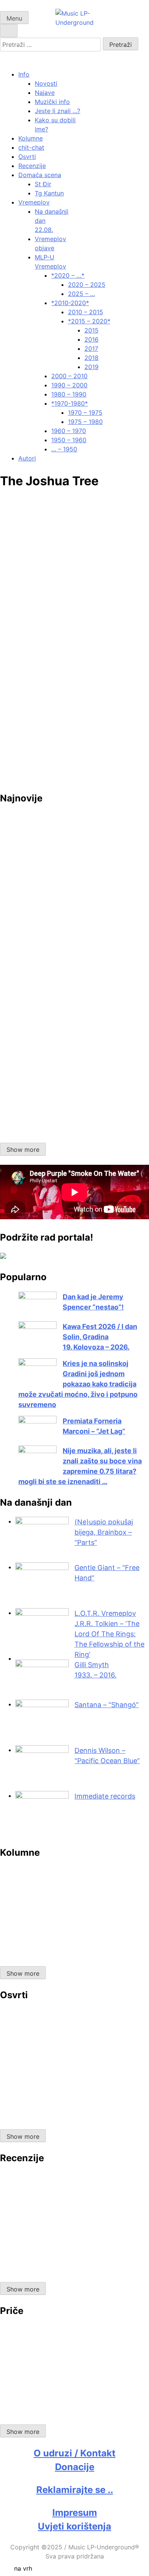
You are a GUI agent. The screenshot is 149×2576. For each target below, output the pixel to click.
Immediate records (105, 1796)
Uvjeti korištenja (74, 2526)
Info (24, 74)
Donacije (75, 2467)
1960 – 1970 (69, 431)
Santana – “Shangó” (107, 1705)
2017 (91, 349)
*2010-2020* (70, 303)
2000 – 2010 (69, 376)
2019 (92, 367)
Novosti (46, 83)
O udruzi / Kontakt (74, 2453)
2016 (92, 339)
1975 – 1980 (85, 422)
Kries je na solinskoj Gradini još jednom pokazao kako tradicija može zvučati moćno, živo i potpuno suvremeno (78, 1384)
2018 (92, 358)
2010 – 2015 (86, 312)
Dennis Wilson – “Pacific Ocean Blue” (107, 1756)
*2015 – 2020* (89, 321)
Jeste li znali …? (57, 111)
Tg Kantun (49, 193)
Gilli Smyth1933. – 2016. (96, 1670)
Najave (45, 93)
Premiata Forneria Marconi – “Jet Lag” (94, 1426)
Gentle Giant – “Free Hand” (107, 1573)
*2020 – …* (68, 275)
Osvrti (27, 157)
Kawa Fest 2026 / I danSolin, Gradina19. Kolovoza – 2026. (100, 1337)
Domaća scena (40, 175)
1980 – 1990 (69, 394)
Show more (23, 1150)
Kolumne (31, 138)
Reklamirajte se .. (75, 2490)
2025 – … (82, 294)
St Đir (43, 184)
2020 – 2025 (87, 285)
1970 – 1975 (85, 413)
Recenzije (32, 166)
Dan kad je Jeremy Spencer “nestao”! (93, 1302)
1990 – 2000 (69, 385)
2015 (92, 330)
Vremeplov (34, 202)
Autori (27, 458)
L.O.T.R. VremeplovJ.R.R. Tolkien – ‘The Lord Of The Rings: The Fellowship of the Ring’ (109, 1634)
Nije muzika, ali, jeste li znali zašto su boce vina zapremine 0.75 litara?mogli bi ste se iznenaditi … (80, 1466)
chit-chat (31, 147)
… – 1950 (64, 449)
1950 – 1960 (69, 440)
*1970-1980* (70, 403)
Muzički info (52, 102)
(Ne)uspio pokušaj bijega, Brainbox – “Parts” (104, 1532)
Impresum (75, 2513)
